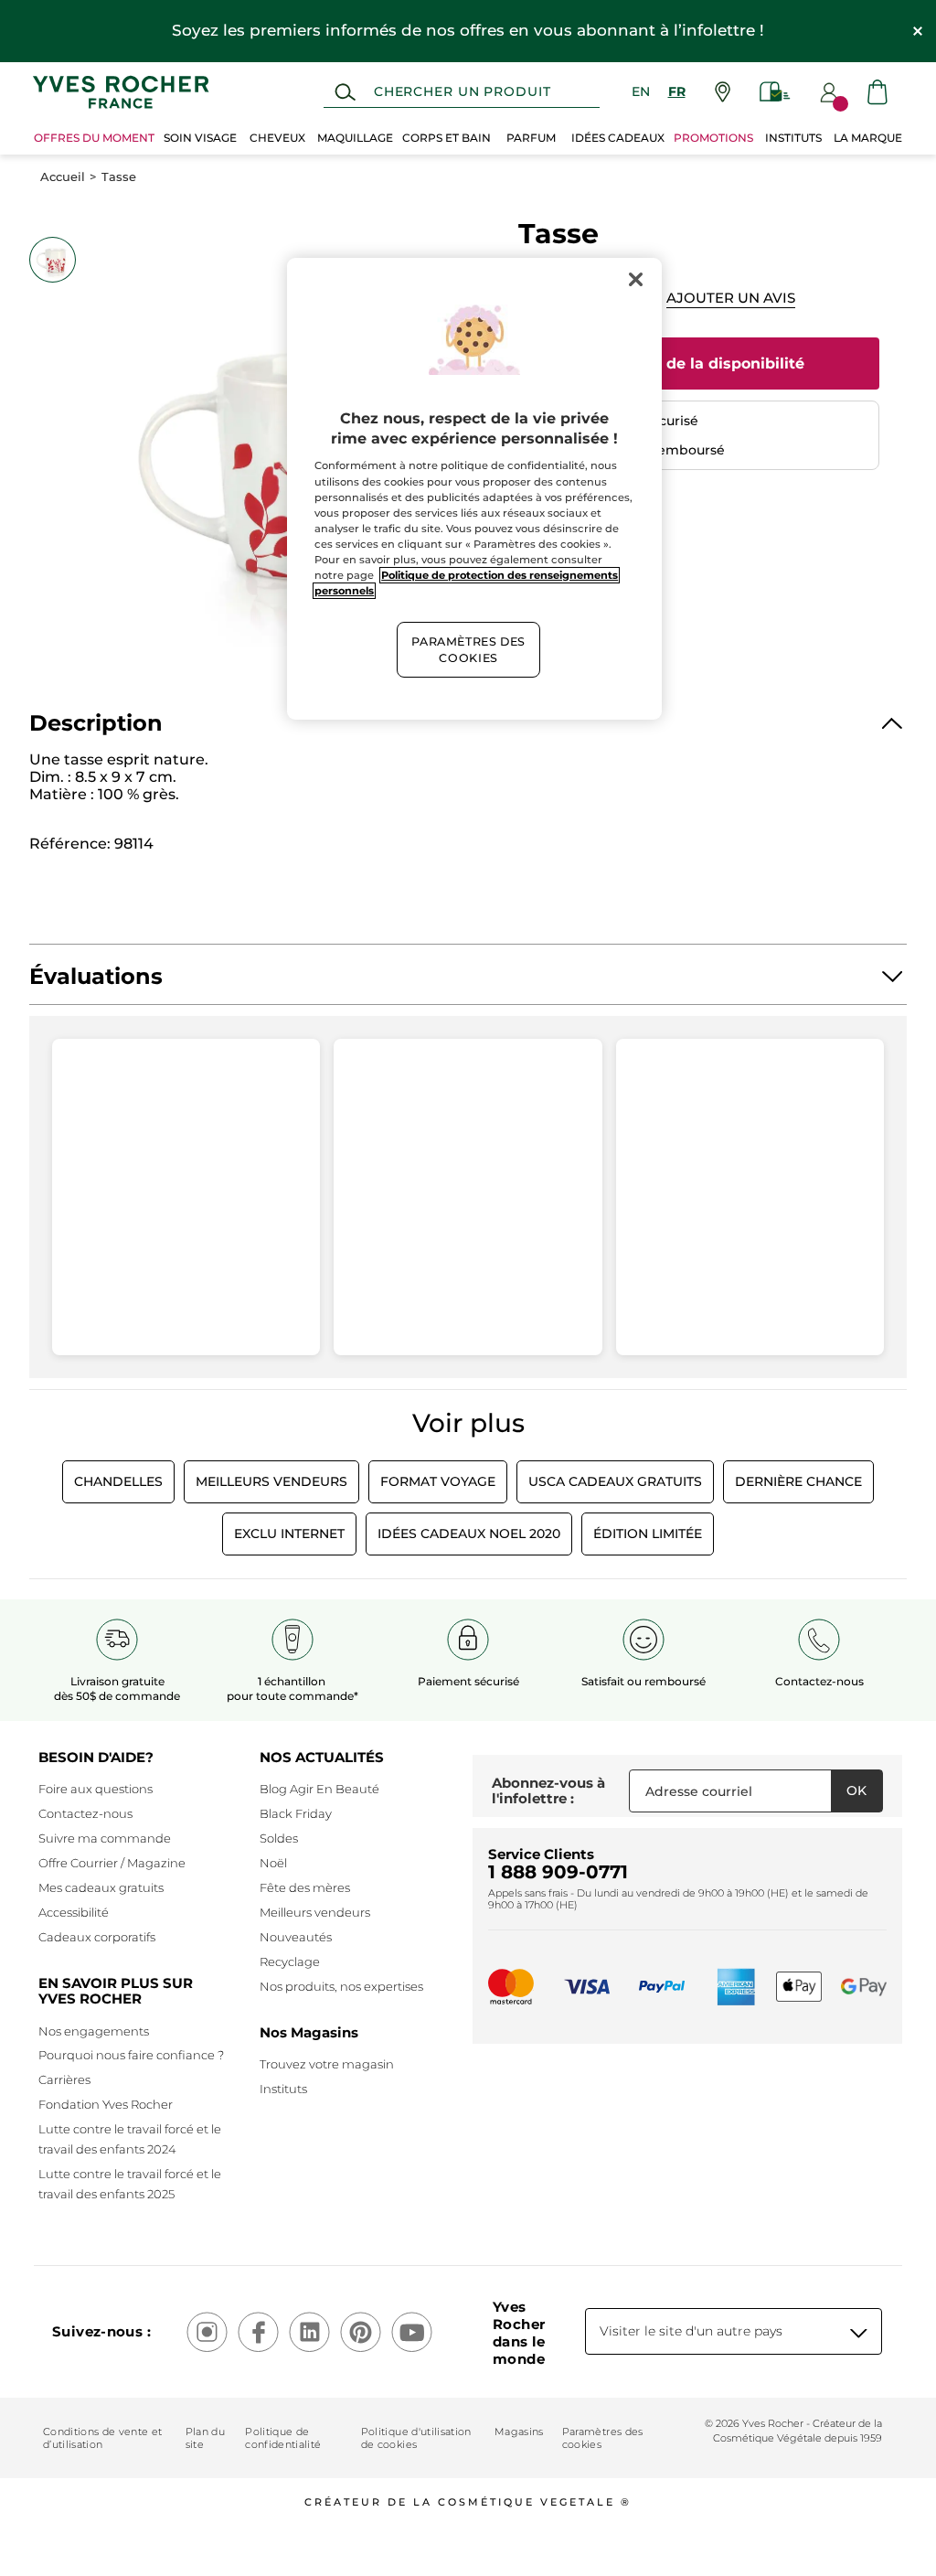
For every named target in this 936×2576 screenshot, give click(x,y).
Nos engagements (94, 2031)
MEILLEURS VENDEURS (271, 1481)
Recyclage (290, 1961)
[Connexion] (829, 92)
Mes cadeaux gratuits (101, 1887)
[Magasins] (723, 92)
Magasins (519, 2432)
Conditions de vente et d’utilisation (102, 2438)
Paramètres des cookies (603, 2438)
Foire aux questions (96, 1789)
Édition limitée (648, 1534)
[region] (474, 489)
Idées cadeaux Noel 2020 (469, 1534)
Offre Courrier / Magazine (112, 1863)
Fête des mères (305, 1887)
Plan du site (205, 2438)
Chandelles (118, 1481)
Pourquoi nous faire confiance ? (131, 2055)
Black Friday (296, 1813)
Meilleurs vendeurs (315, 1912)
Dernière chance (798, 1481)
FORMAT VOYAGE (438, 1481)
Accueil (63, 177)
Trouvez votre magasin (327, 2064)
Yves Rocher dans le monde (519, 2333)
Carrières (64, 2079)
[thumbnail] (52, 260)
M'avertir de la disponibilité (699, 363)
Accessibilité (74, 1912)
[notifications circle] (840, 104)
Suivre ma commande (105, 1838)
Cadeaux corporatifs (97, 1937)
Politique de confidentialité (283, 2438)
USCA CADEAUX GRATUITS (615, 1481)
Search (345, 92)
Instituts (283, 2089)
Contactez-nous (85, 1813)
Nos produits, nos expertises (341, 1986)
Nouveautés (296, 1937)
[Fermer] (636, 280)
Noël (273, 1863)
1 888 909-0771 (558, 1872)
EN (641, 91)
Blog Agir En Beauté (319, 1789)
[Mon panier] (877, 92)
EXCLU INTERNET (289, 1534)
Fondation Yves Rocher (106, 2104)
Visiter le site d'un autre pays (691, 2331)
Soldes (279, 1838)
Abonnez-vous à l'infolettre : (548, 1791)
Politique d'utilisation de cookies (416, 2438)
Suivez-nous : (101, 2331)
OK (856, 1790)
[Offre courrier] (775, 92)
